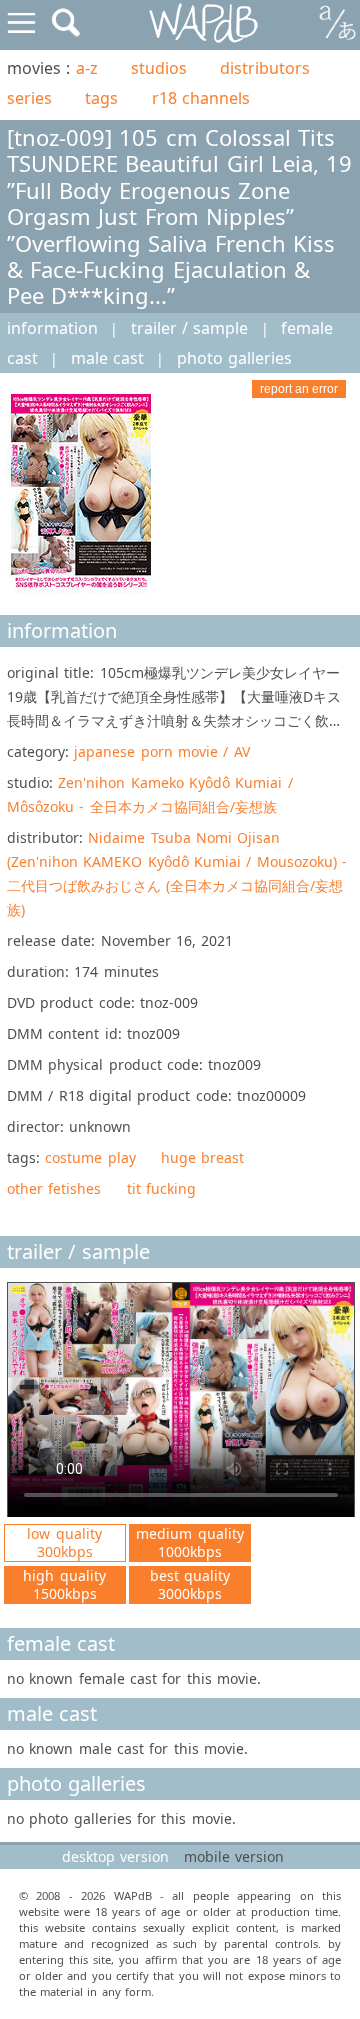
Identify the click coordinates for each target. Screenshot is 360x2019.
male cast (107, 358)
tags (101, 98)
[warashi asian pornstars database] (204, 23)
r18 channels (201, 98)
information (52, 328)
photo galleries (234, 358)
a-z (87, 68)
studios (159, 68)
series (29, 98)
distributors (265, 68)
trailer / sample (190, 328)
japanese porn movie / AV (161, 751)
